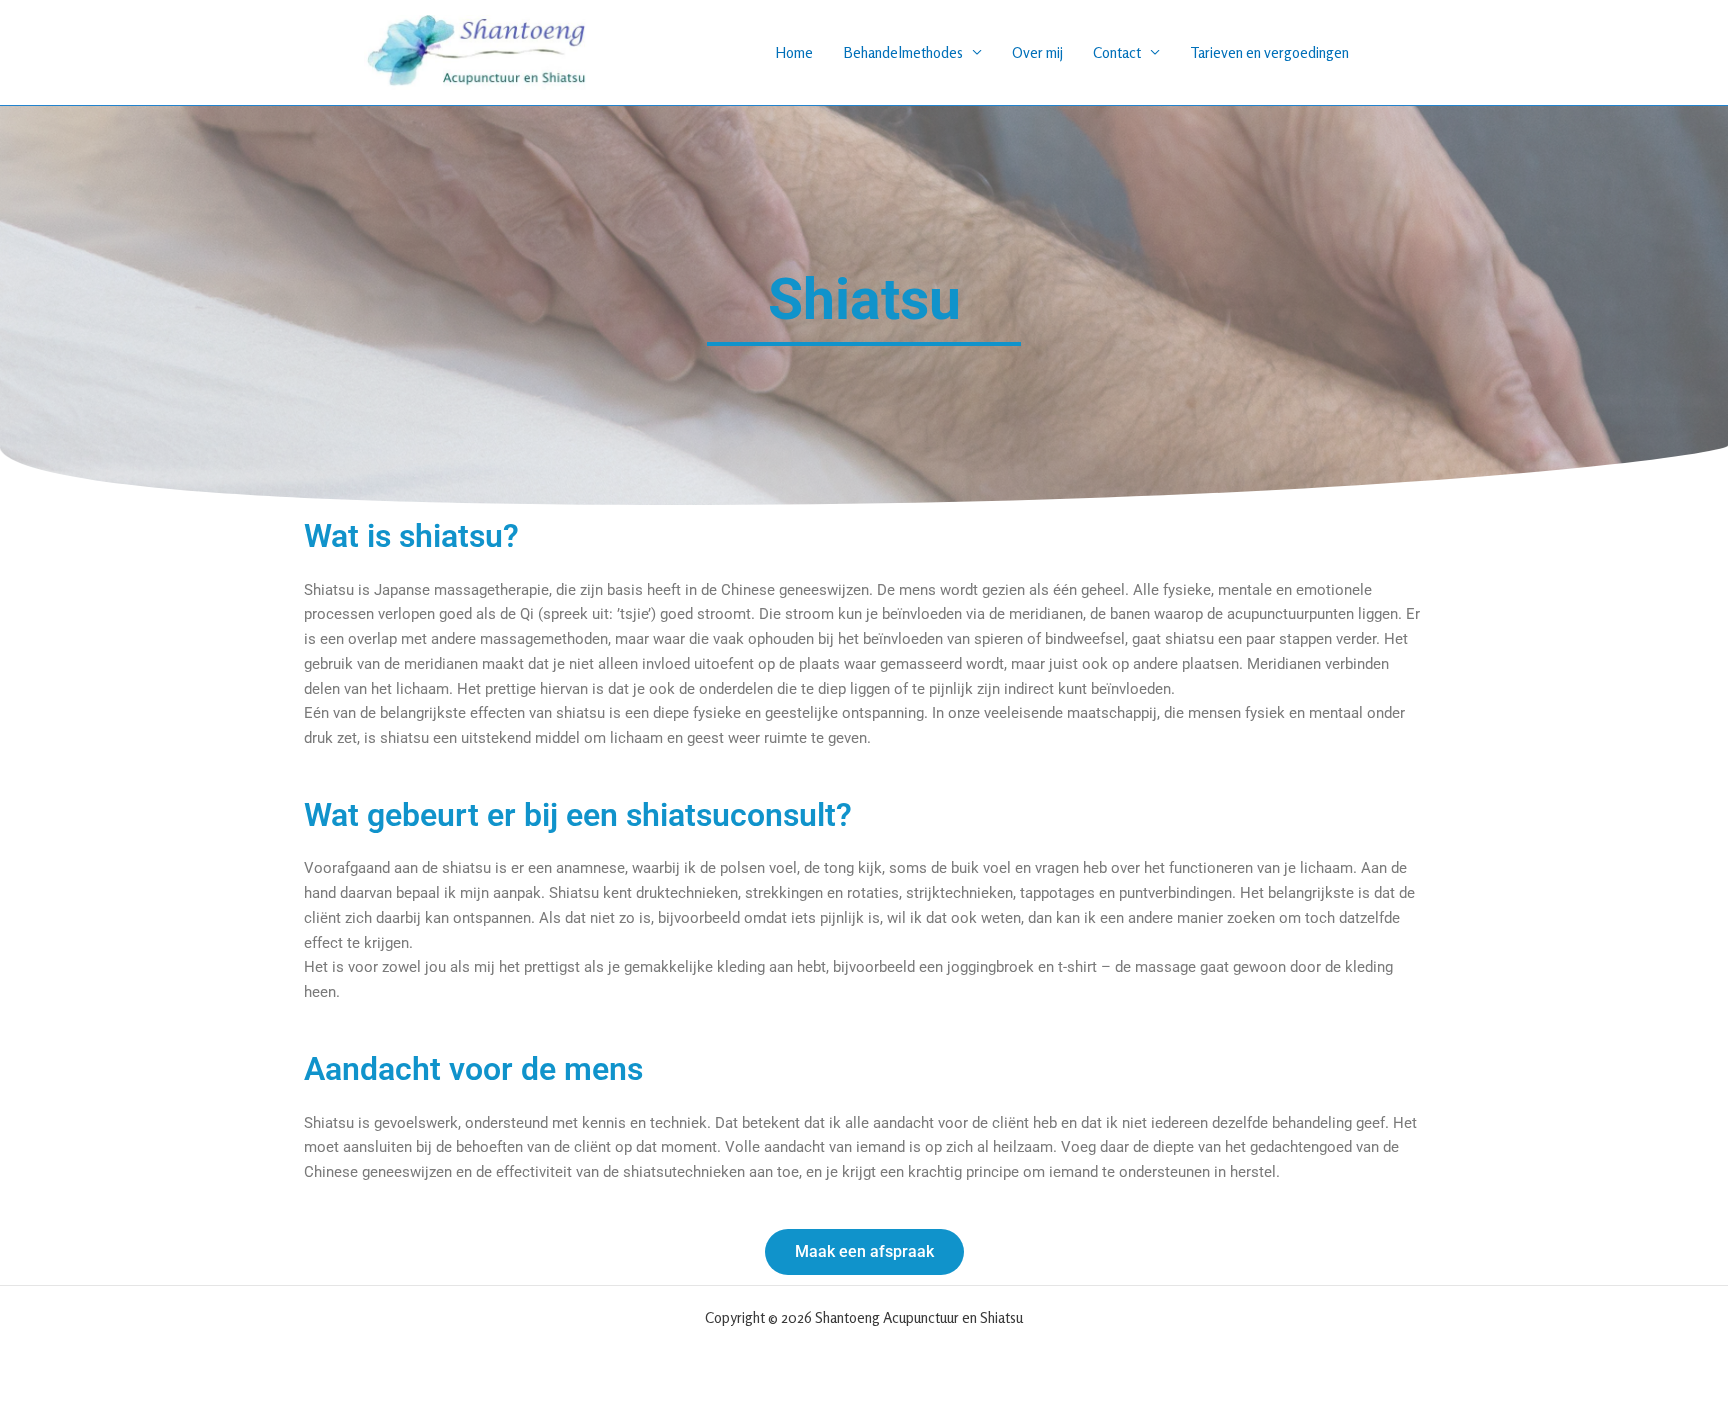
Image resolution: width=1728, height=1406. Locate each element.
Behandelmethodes (903, 52)
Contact (1117, 52)
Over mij (1037, 52)
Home (794, 52)
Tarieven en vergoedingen (1269, 52)
